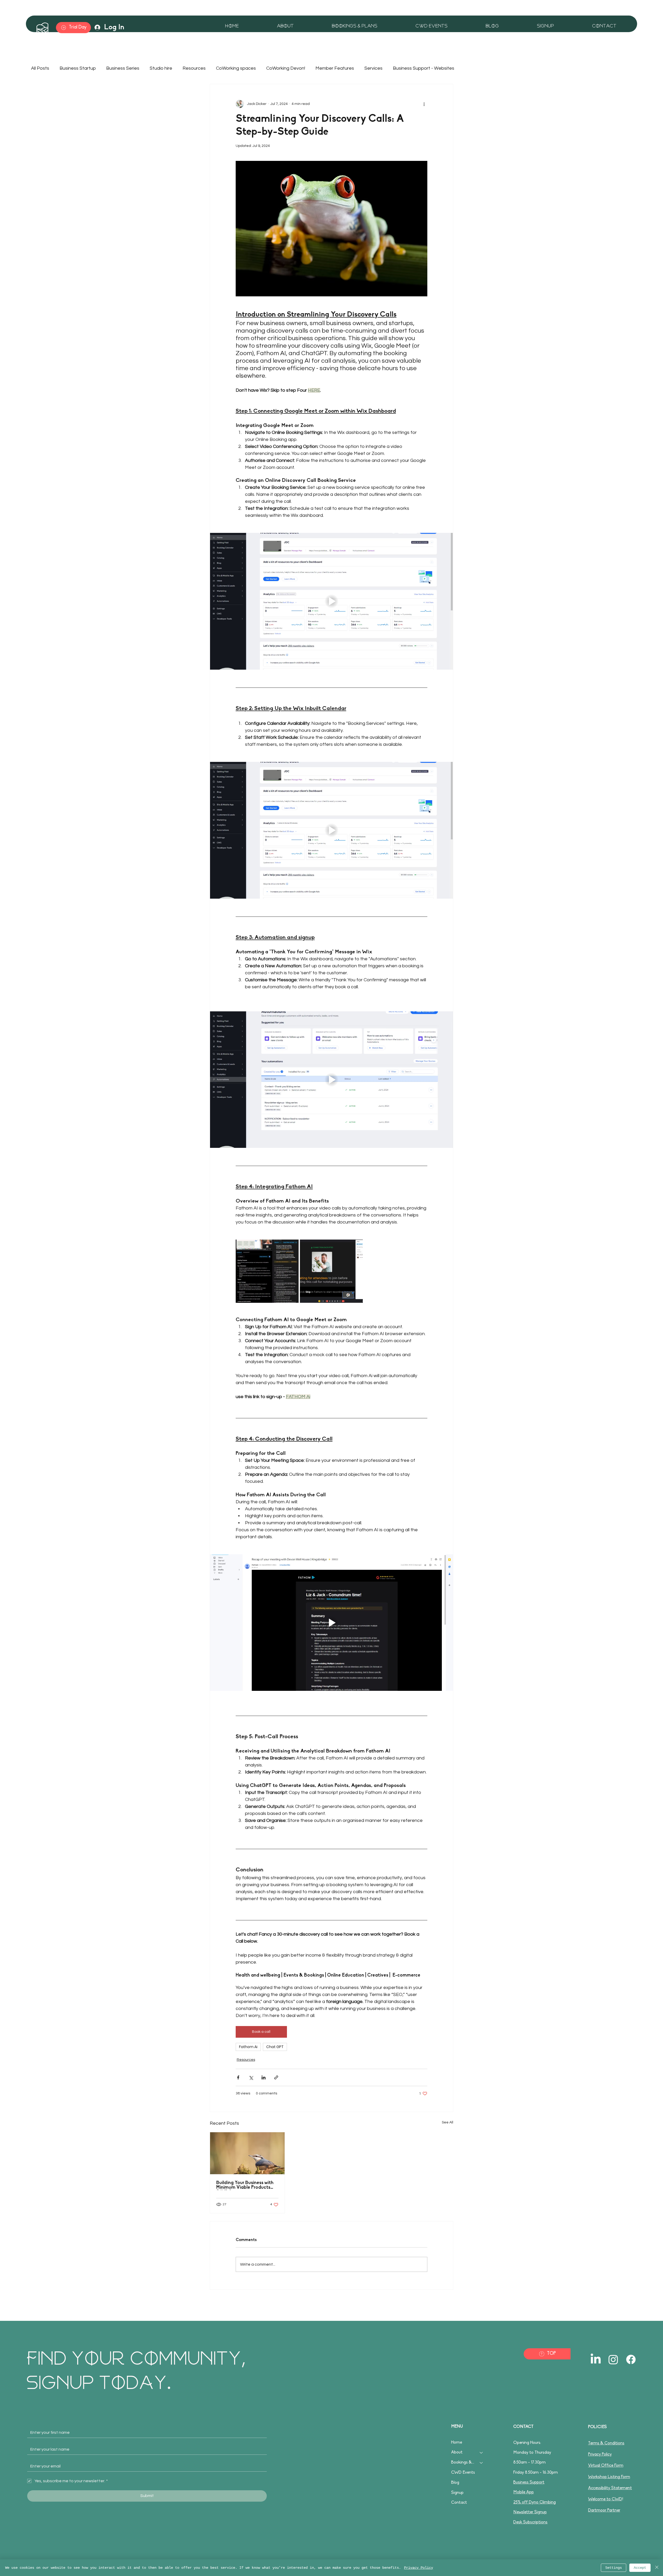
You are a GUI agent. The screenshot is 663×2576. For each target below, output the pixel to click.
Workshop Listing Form (609, 2477)
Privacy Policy (600, 2455)
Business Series (123, 68)
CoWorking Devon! (286, 68)
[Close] (657, 2568)
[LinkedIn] (596, 2359)
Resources (194, 68)
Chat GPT (275, 2047)
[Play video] (331, 601)
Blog (455, 2483)
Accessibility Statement (610, 2488)
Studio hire (161, 68)
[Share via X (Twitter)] (251, 2077)
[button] (529, 26)
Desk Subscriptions (530, 2522)
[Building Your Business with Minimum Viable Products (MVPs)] (247, 2153)
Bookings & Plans (463, 2463)
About (457, 2452)
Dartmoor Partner (604, 2510)
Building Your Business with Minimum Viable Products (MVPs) (245, 2185)
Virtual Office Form (606, 2466)
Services (373, 68)
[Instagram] (613, 2359)
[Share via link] (276, 2077)
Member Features (335, 68)
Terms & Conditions (606, 2443)
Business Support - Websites (424, 68)
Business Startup (78, 68)
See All (448, 2122)
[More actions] (424, 104)
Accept (640, 2568)
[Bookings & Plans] (481, 2463)
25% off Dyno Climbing (535, 2502)
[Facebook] (631, 2359)
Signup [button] (457, 2493)
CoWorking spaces (236, 68)
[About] (481, 2453)
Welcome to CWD (605, 2499)
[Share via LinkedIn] (264, 2077)
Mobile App (524, 2492)
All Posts (40, 68)
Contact (459, 2503)
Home (457, 2443)
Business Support (529, 2482)
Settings (614, 2568)
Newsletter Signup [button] (530, 2512)
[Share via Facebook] (238, 2077)
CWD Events (463, 2473)
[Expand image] (267, 1271)
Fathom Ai (248, 2047)
